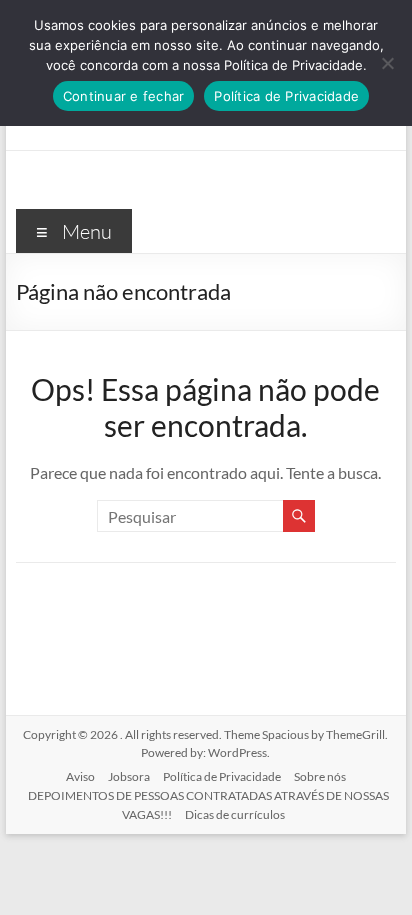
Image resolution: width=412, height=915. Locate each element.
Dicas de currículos (235, 814)
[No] (387, 63)
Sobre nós (320, 776)
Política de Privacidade (222, 776)
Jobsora (129, 776)
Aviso (80, 776)
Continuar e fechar (124, 96)
